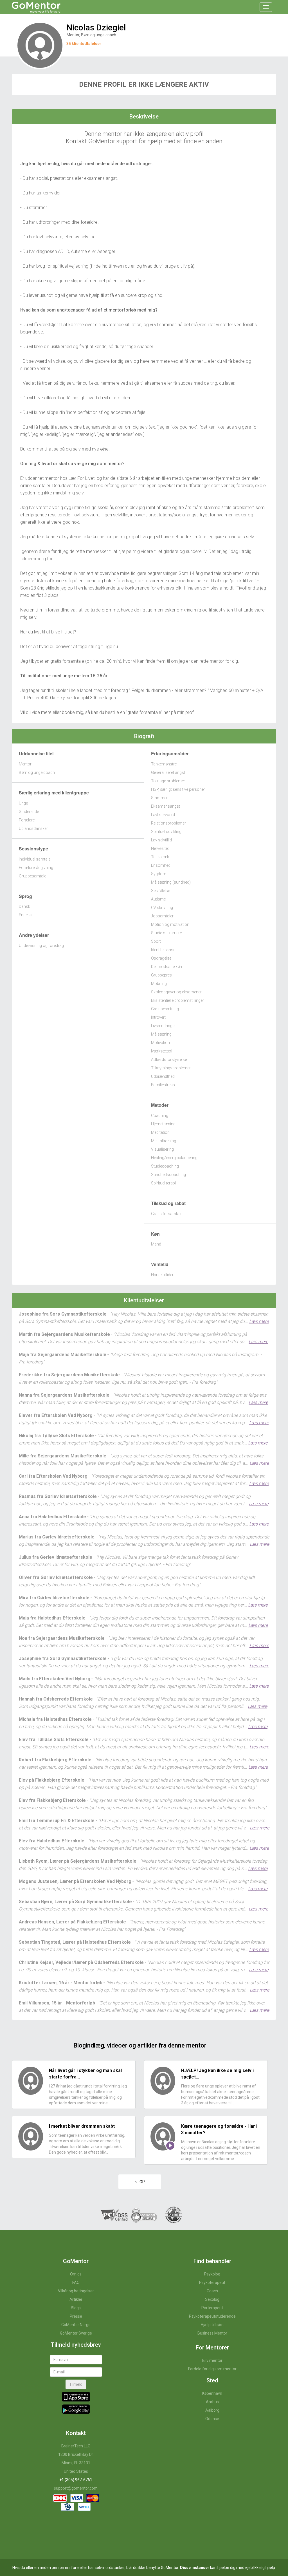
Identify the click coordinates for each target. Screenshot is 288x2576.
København (212, 2393)
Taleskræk (160, 857)
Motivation (160, 1043)
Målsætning (161, 1034)
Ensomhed (161, 865)
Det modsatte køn (166, 967)
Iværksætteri (162, 1051)
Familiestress (163, 1085)
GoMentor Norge (76, 2325)
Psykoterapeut (212, 2282)
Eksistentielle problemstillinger (177, 1000)
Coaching (160, 1115)
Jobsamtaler (162, 916)
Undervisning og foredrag (41, 946)
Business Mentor (212, 2333)
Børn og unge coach (37, 772)
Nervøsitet (160, 848)
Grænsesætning (165, 1009)
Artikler (76, 2299)
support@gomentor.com (76, 2488)
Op (141, 2182)
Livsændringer (163, 1026)
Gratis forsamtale (167, 1214)
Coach (212, 2291)
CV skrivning (162, 908)
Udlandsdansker (33, 828)
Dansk (24, 906)
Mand (156, 1244)
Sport (156, 941)
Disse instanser (195, 2568)
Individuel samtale (35, 859)
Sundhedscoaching (168, 1175)
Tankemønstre (164, 764)
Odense (212, 2419)
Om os (76, 2274)
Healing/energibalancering (174, 1158)
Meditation (160, 1132)
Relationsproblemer (168, 823)
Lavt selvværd (163, 815)
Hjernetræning (163, 1124)
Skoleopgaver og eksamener (176, 992)
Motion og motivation (170, 924)
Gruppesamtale (32, 876)
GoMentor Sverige (76, 2333)
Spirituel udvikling (166, 832)
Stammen (160, 798)
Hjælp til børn (212, 2325)
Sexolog (212, 2299)
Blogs (76, 2308)
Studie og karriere (166, 933)
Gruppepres (161, 975)
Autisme (158, 899)
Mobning (159, 984)
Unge (23, 803)
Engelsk (26, 915)
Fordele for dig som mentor (212, 2369)
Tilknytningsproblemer (171, 1068)
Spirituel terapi (163, 1183)
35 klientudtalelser (84, 44)
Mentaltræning (164, 1141)
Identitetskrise (163, 950)
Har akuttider (162, 1275)
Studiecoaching (165, 1166)
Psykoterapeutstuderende (212, 2316)
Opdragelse (161, 958)
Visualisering (162, 1149)
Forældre (27, 820)
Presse (76, 2316)
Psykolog (212, 2274)
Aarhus (212, 2402)
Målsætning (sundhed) (171, 882)
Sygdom (159, 874)
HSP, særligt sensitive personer (178, 789)
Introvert (158, 1017)
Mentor (25, 764)
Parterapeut (212, 2308)
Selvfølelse (160, 891)
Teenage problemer (168, 781)
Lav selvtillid (161, 840)
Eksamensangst (166, 806)
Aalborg (212, 2410)
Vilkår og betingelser (76, 2291)
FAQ (76, 2282)
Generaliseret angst (168, 772)
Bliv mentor (212, 2360)
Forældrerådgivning (36, 868)
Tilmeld (76, 2384)
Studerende (29, 812)
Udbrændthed (163, 1076)
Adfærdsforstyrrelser (170, 1059)
